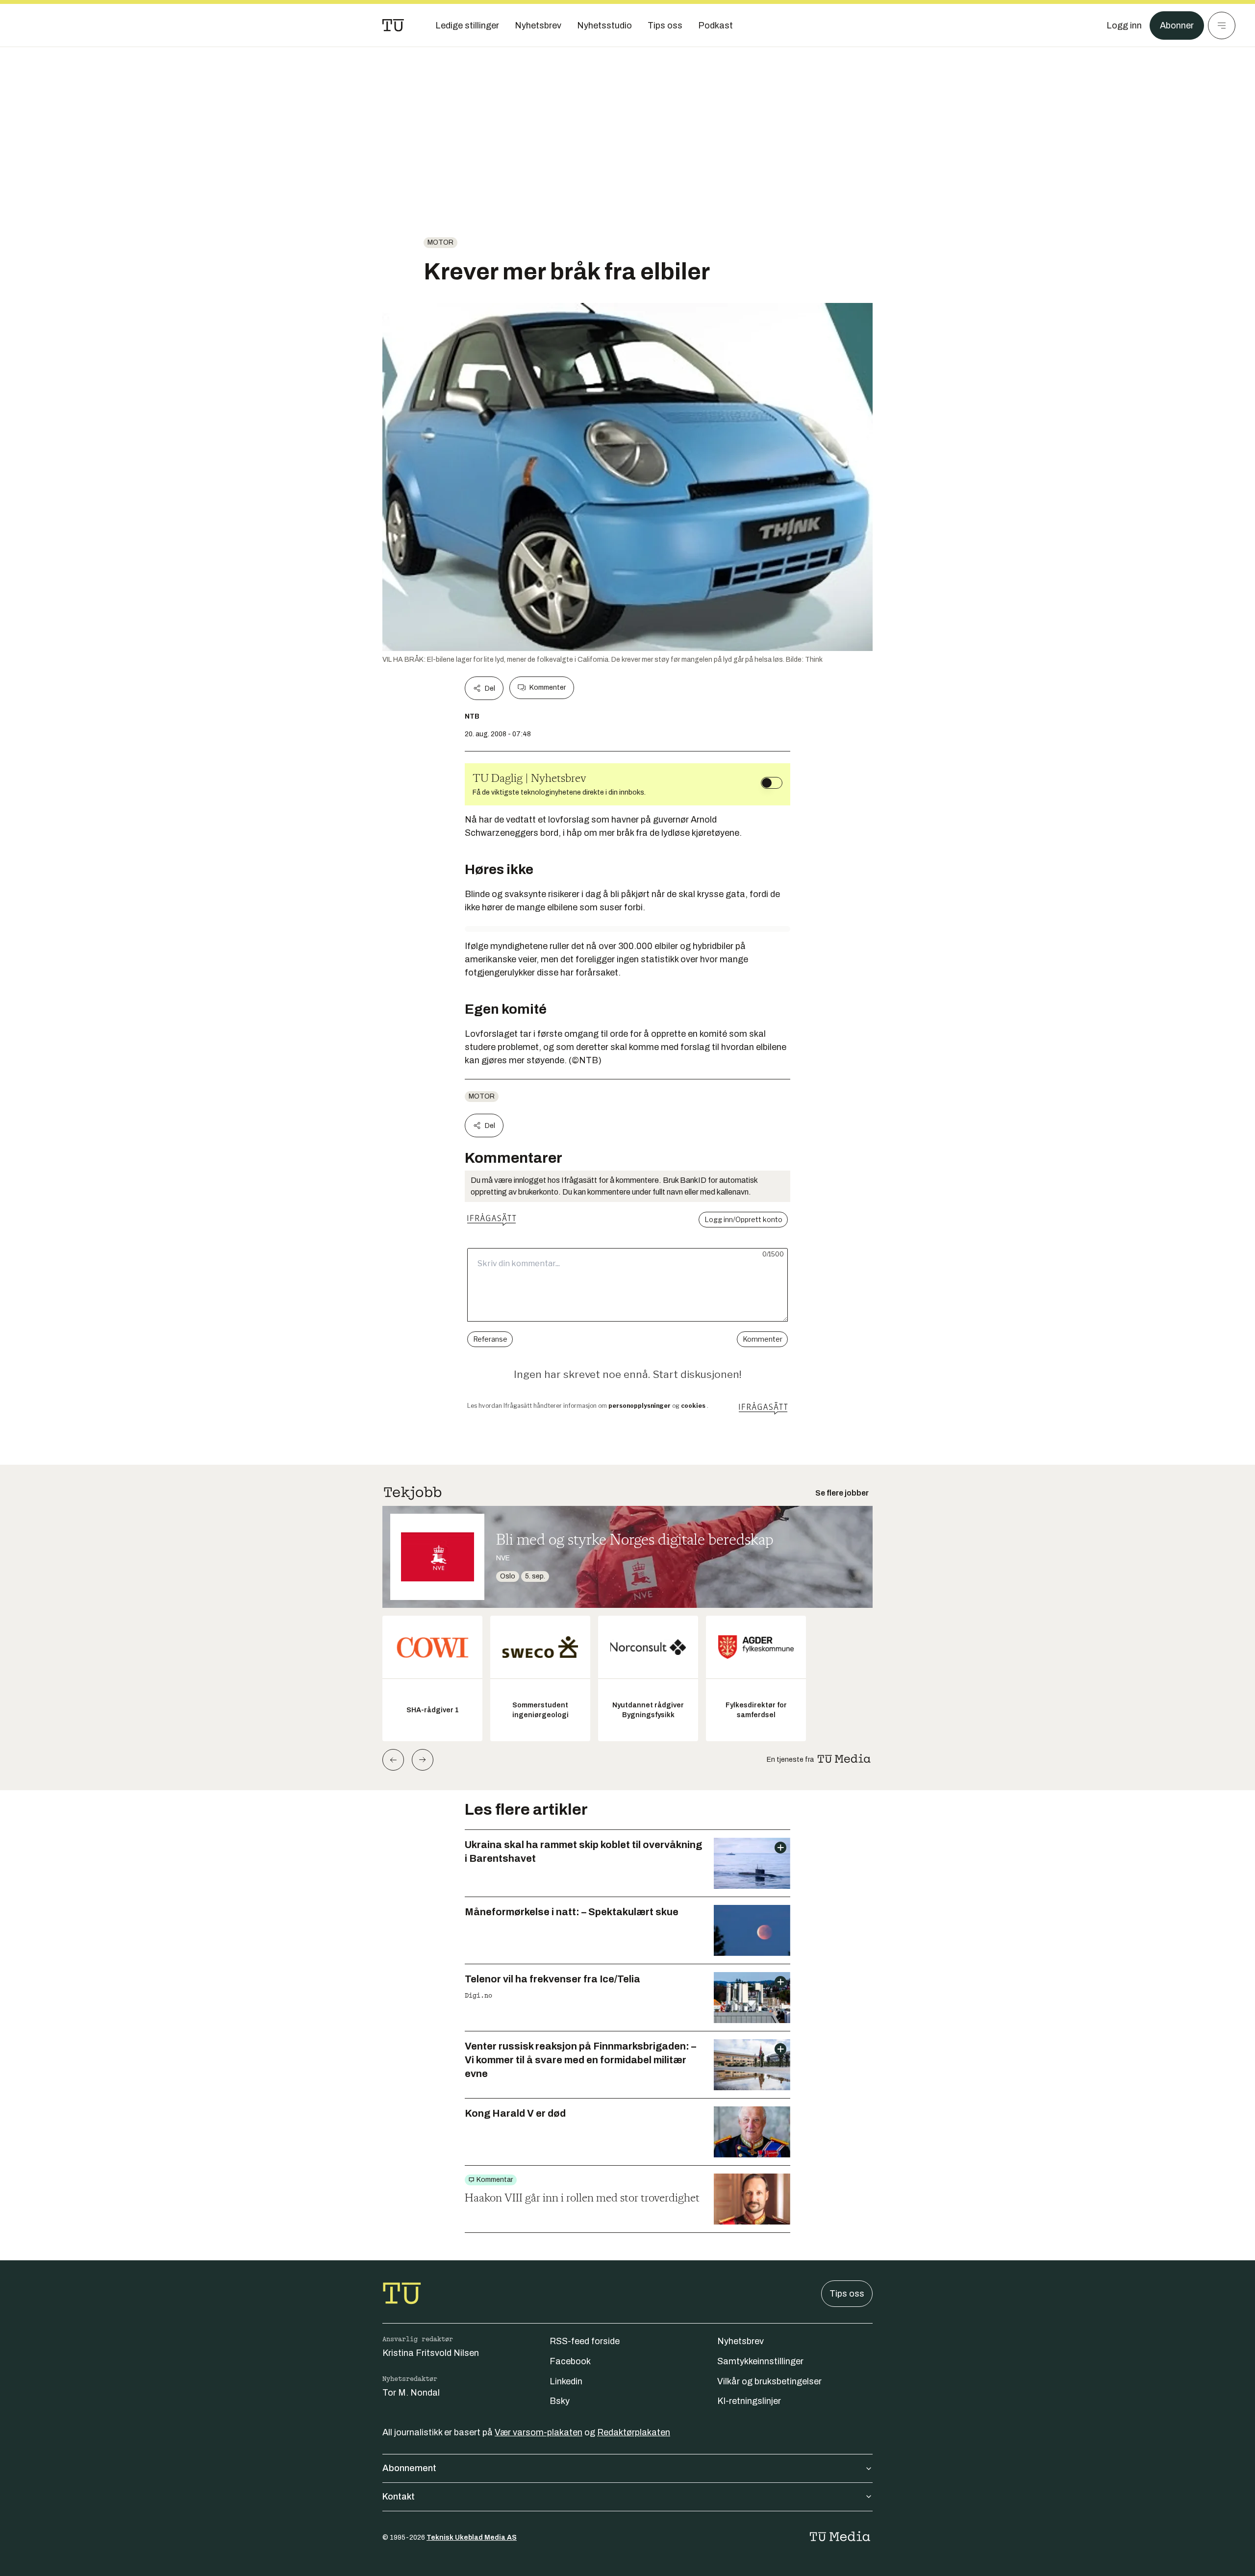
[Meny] (1222, 25)
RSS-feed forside (585, 2341)
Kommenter (548, 688)
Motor (440, 242)
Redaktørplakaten (634, 2432)
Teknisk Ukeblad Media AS (472, 2538)
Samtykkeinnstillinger (760, 2361)
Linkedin (566, 2381)
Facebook (570, 2361)
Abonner (1177, 25)
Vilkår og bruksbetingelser (769, 2381)
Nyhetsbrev (740, 2341)
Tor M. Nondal (411, 2393)
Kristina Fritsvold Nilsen (431, 2353)
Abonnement (409, 2468)
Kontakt (399, 2497)
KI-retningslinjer (749, 2401)
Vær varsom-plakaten (539, 2432)
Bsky (560, 2401)
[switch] (772, 783)
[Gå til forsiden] (393, 25)
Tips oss (847, 2294)
